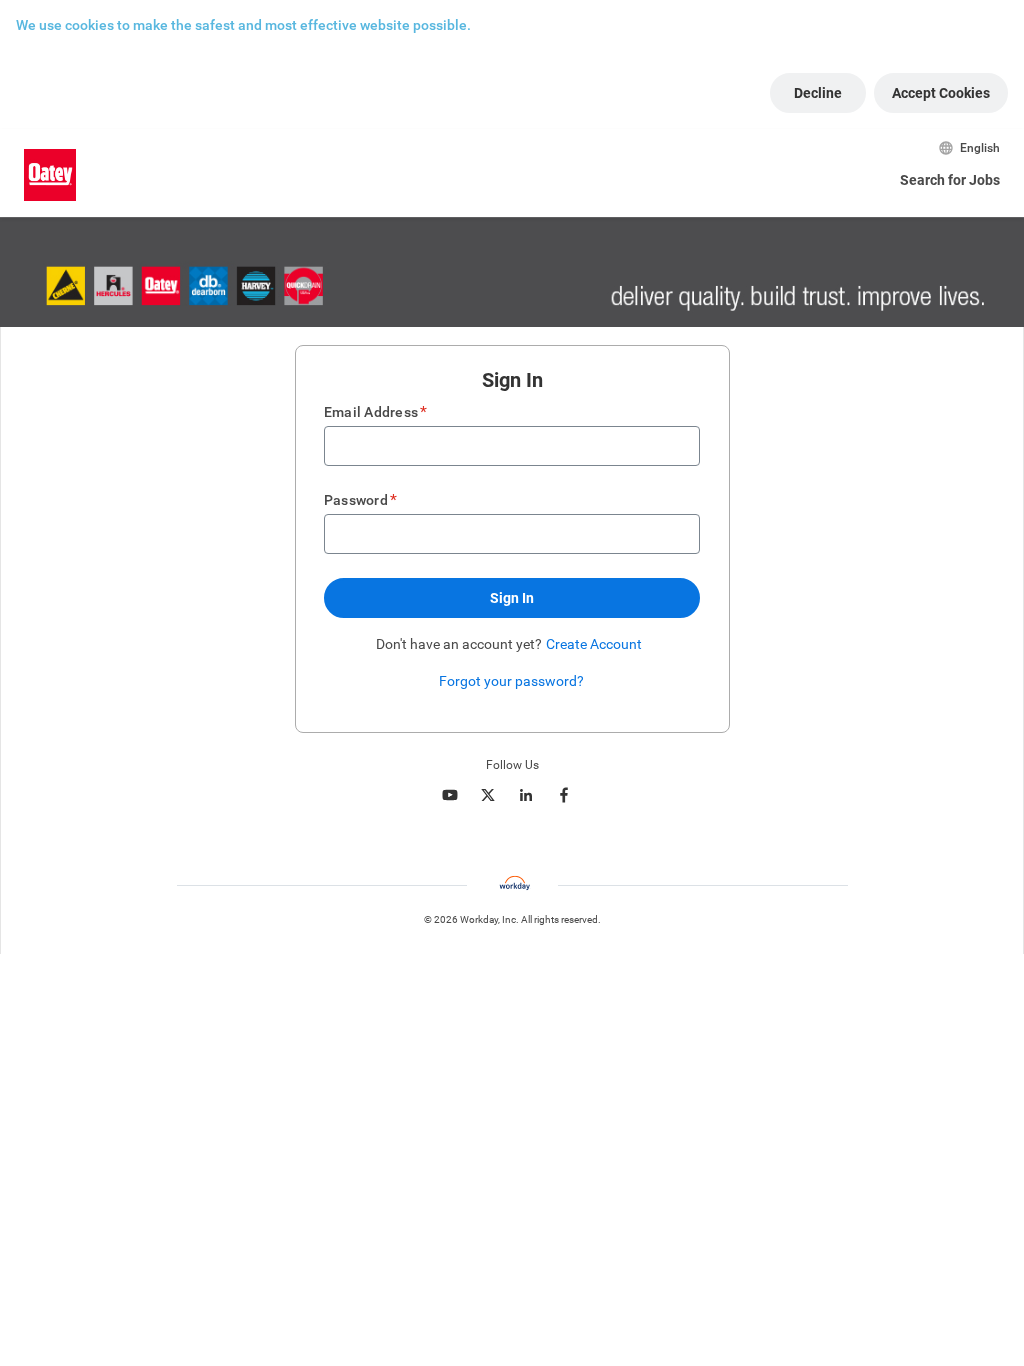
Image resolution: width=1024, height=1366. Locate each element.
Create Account (594, 644)
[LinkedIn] (526, 795)
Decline (818, 93)
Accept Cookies (941, 93)
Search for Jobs (950, 180)
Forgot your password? (511, 681)
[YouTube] (450, 795)
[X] (488, 795)
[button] (512, 598)
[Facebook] (564, 795)
